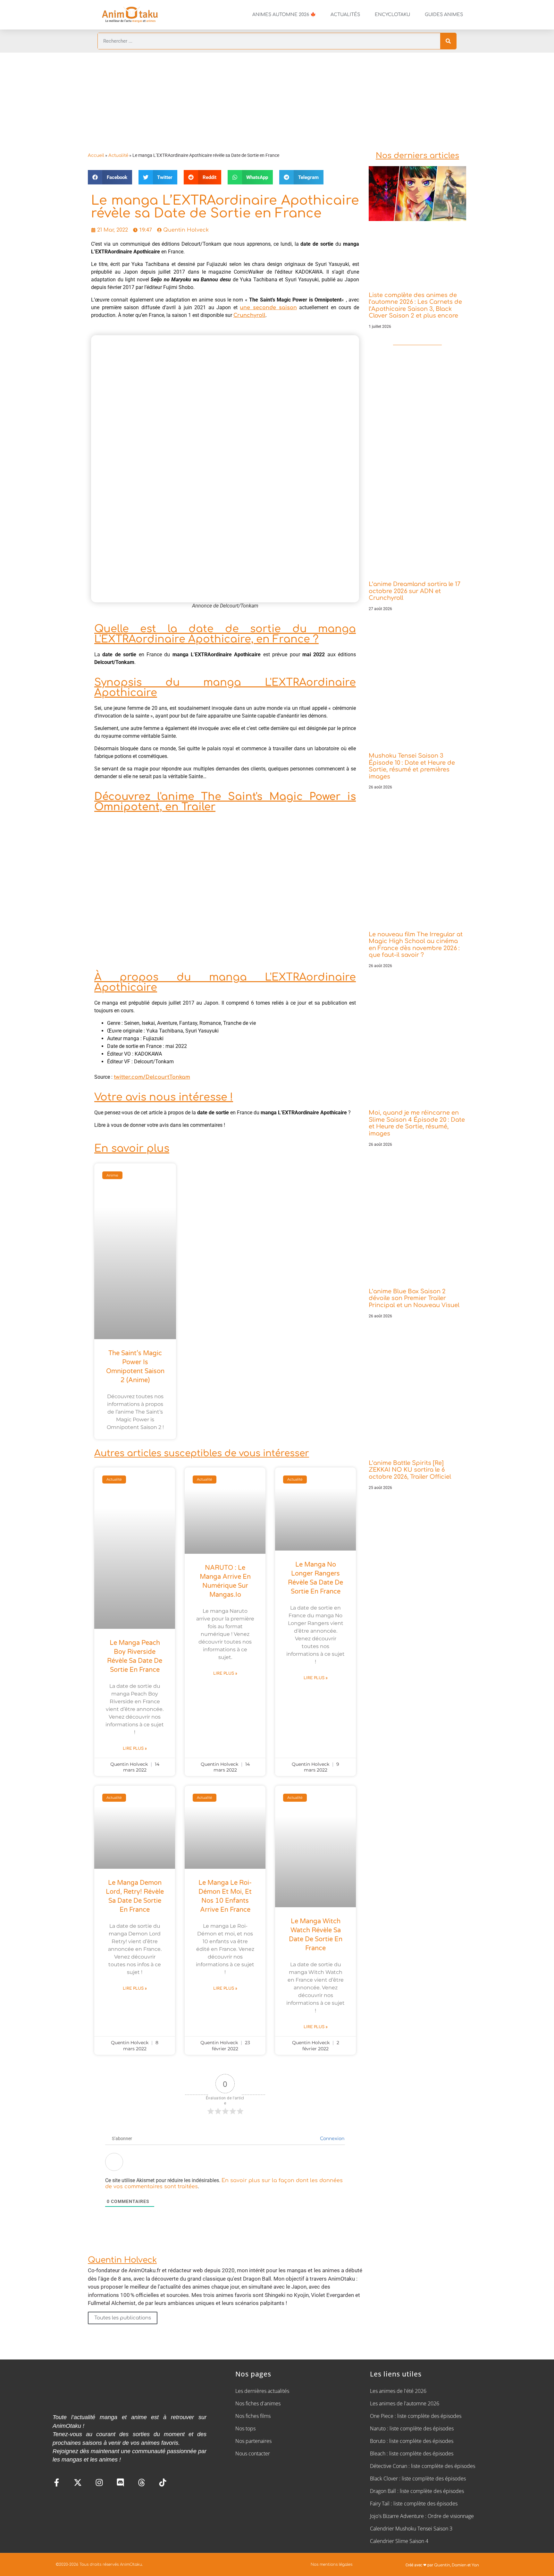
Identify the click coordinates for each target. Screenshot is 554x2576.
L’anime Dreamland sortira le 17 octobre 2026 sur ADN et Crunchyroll (415, 591)
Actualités (345, 15)
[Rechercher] (448, 41)
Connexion (332, 2139)
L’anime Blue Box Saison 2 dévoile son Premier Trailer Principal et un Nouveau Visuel (414, 1298)
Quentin (442, 2565)
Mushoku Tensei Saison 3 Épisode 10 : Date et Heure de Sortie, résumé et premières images (412, 766)
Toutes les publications (123, 2318)
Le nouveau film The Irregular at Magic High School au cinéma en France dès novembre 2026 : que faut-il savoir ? (416, 945)
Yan (475, 2565)
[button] (110, 177)
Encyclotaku (392, 15)
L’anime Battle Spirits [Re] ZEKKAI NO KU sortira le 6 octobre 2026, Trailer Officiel (410, 1470)
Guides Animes (444, 15)
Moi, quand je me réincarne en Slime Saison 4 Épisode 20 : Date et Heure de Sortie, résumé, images (417, 1123)
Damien (459, 2565)
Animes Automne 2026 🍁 (284, 15)
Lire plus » (135, 1748)
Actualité (118, 155)
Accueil (96, 155)
